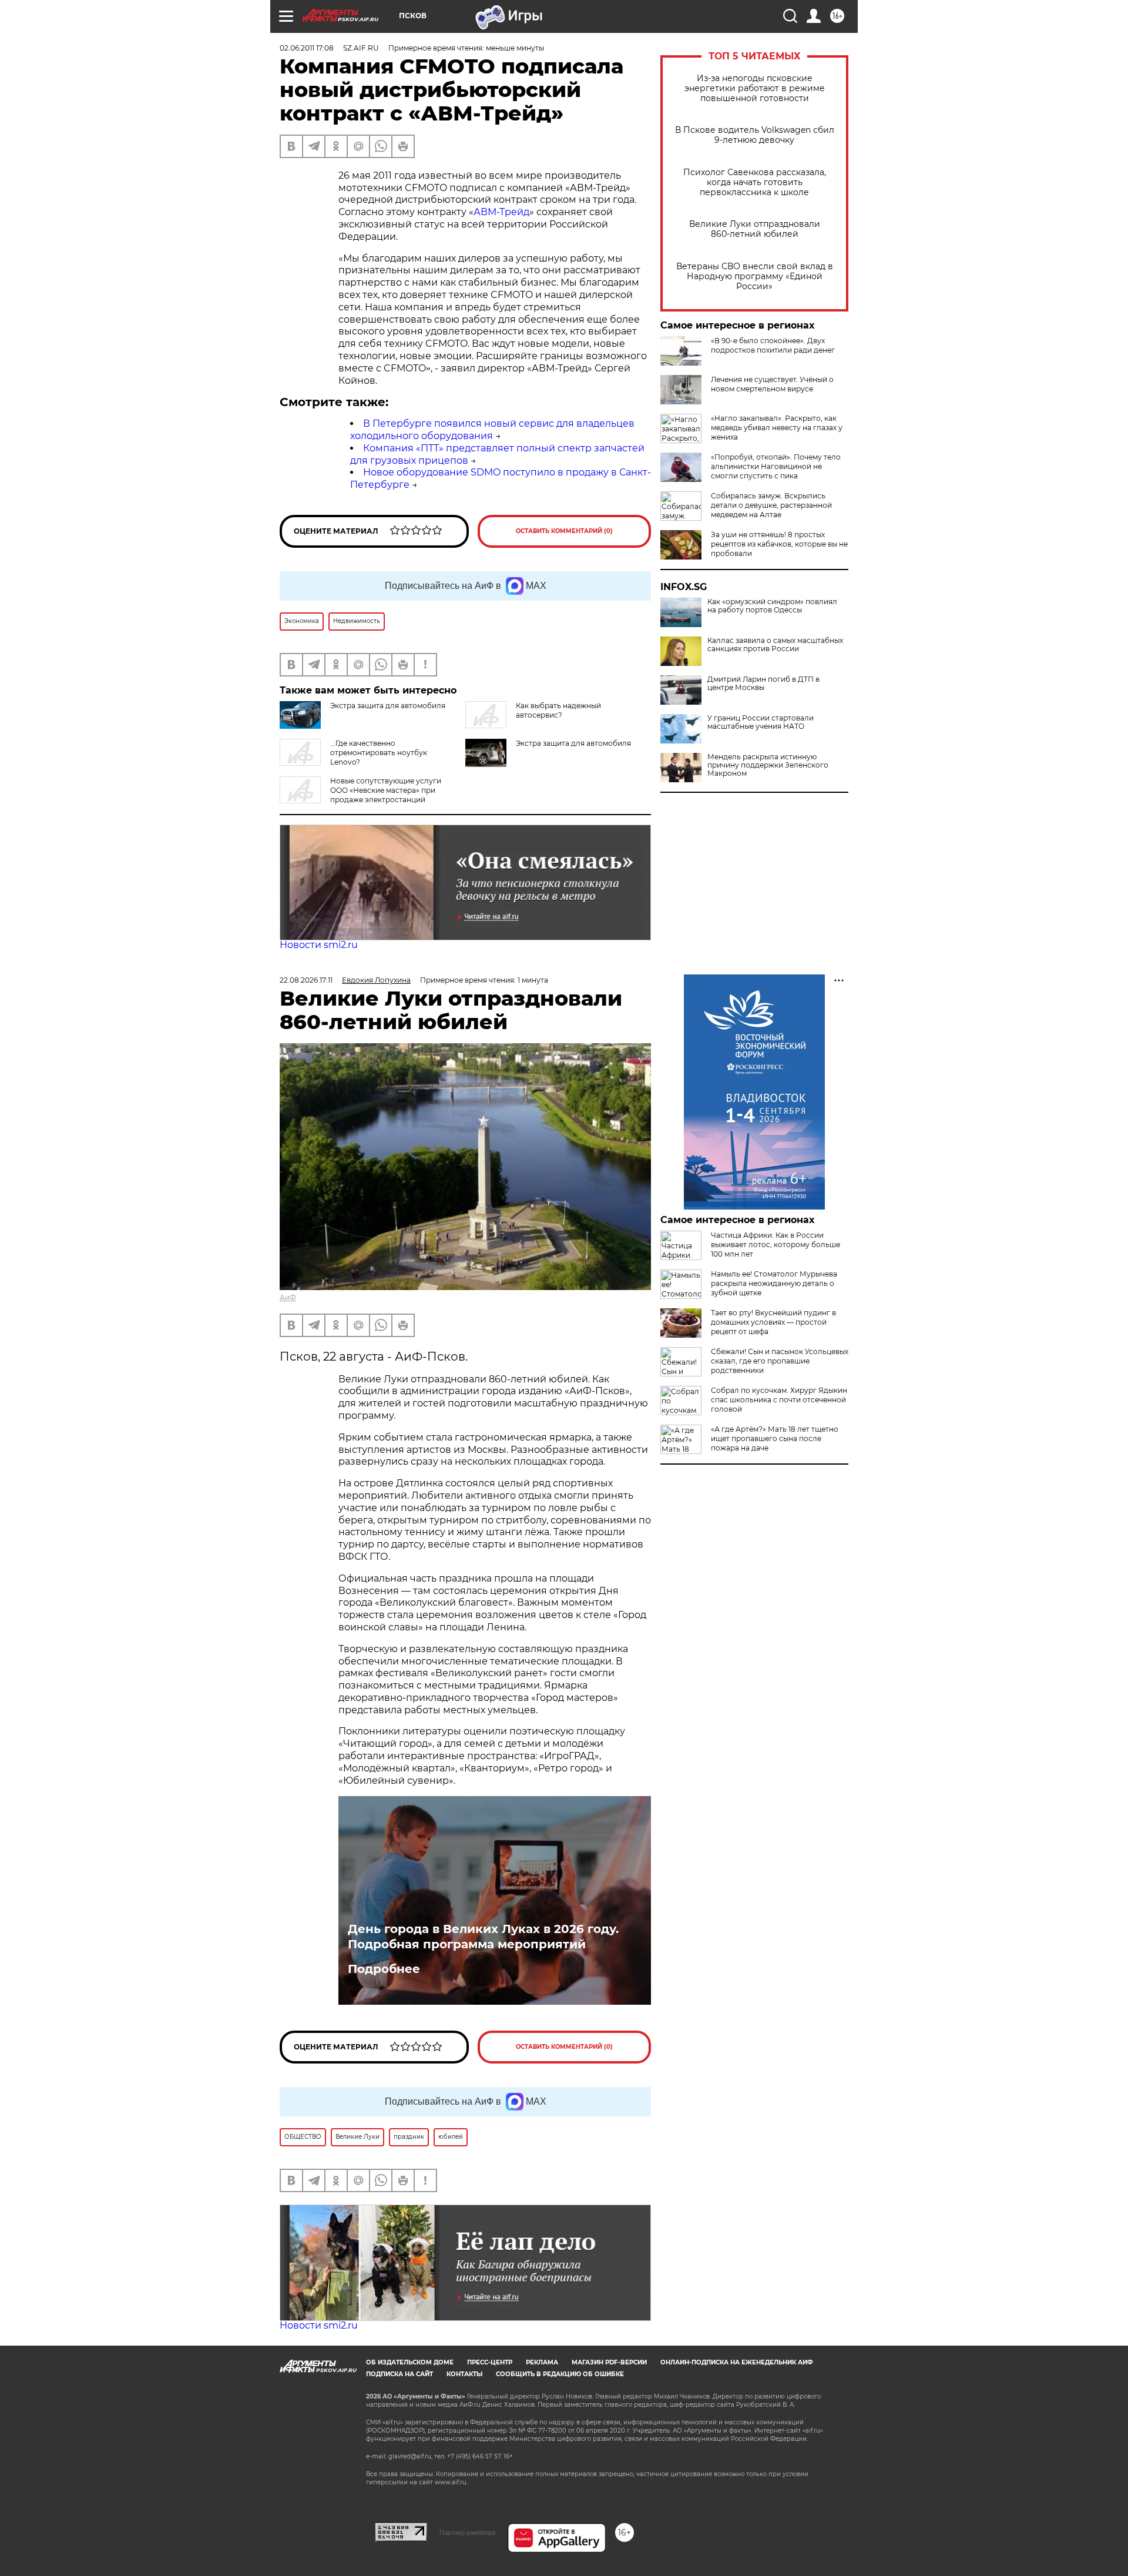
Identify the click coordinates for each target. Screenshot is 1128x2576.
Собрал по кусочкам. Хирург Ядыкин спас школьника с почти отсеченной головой (779, 1400)
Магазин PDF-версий (609, 2362)
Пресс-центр (490, 2362)
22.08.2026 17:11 (306, 980)
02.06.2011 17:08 (307, 48)
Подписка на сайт (399, 2374)
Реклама (542, 2362)
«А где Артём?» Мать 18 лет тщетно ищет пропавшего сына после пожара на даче (775, 1438)
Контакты (464, 2374)
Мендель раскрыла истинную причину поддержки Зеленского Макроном (768, 765)
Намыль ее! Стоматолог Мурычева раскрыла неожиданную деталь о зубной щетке (774, 1283)
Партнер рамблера (467, 2533)
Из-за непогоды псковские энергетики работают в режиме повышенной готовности (755, 88)
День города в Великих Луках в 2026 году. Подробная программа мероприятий (483, 1937)
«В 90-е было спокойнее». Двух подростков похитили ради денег (773, 345)
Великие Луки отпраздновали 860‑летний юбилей (755, 229)
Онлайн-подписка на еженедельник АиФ (737, 2362)
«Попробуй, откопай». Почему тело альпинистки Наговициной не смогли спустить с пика (776, 466)
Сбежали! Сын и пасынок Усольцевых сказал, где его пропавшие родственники (780, 1361)
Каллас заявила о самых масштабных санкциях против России (775, 645)
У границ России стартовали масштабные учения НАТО (761, 722)
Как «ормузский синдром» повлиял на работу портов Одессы (772, 606)
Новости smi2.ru (319, 945)
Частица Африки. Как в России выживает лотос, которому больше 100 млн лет (775, 1245)
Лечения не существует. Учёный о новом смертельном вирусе (772, 384)
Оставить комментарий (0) (564, 531)
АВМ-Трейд (501, 212)
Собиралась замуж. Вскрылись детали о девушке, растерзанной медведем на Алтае (771, 505)
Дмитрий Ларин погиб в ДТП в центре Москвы (763, 684)
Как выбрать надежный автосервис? (558, 710)
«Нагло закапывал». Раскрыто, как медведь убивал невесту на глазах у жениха (777, 428)
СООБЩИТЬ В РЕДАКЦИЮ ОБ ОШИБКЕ (560, 2374)
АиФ (288, 1297)
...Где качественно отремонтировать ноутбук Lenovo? (379, 753)
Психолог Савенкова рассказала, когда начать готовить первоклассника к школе (755, 182)
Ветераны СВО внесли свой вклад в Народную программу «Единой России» (755, 277)
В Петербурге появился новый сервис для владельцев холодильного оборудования (492, 430)
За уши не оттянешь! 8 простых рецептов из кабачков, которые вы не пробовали (779, 544)
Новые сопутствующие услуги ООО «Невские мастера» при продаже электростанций (386, 790)
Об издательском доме (410, 2362)
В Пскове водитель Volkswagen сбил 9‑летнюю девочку (755, 135)
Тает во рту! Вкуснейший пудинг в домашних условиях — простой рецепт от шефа (773, 1322)
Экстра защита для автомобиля (573, 743)
